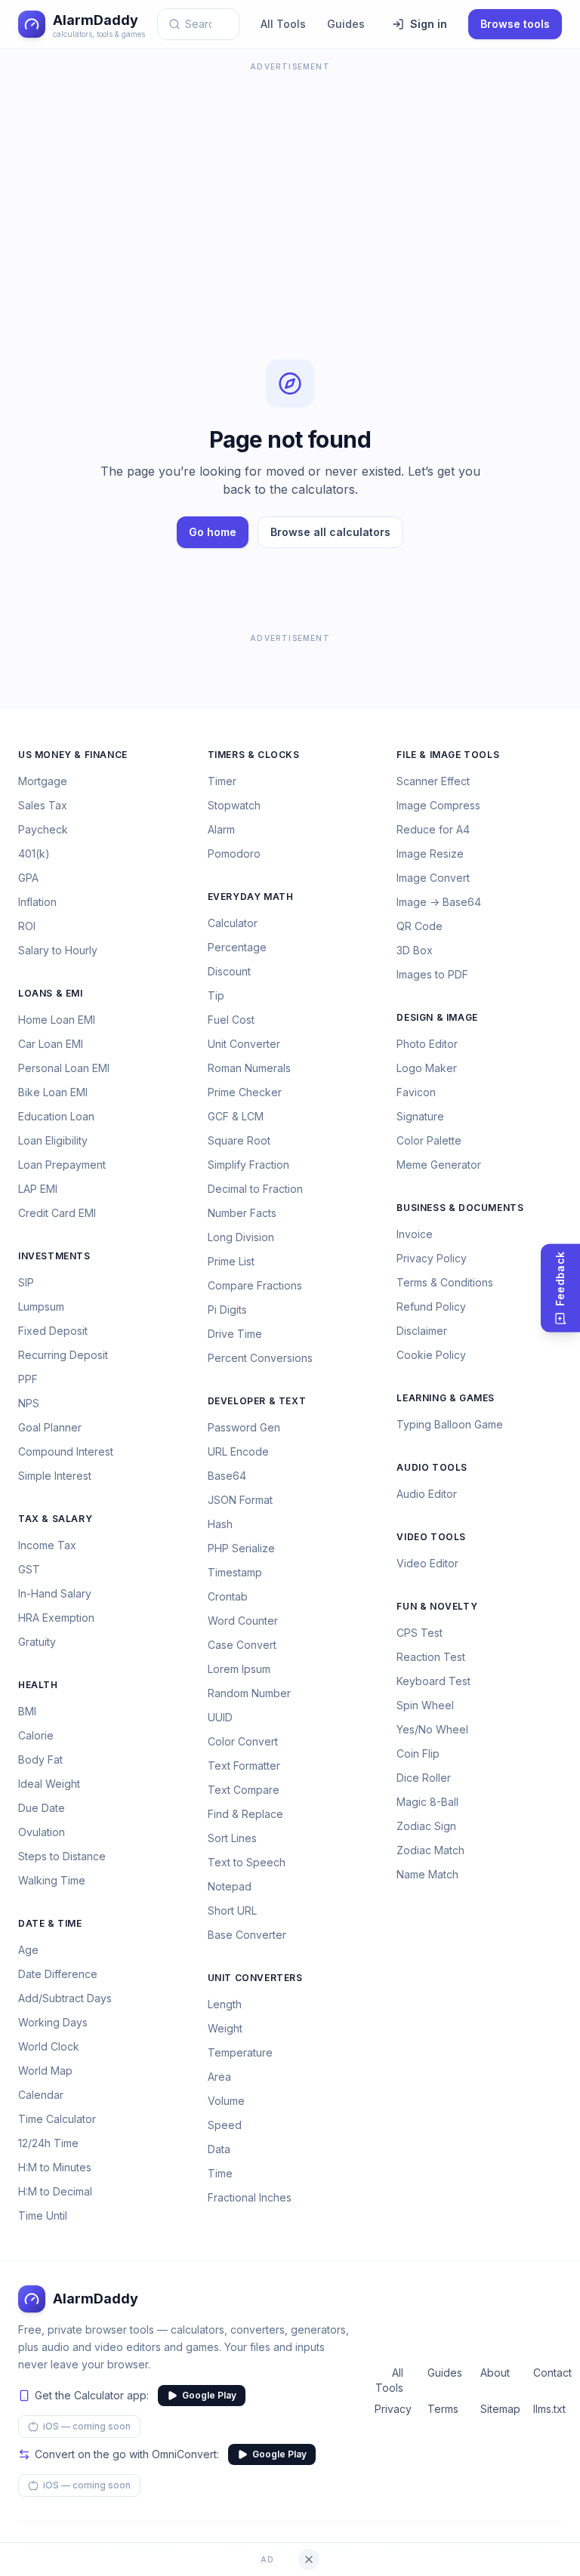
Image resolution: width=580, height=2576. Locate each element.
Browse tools (515, 24)
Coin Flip (418, 1753)
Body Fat (40, 1759)
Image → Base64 (439, 902)
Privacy (389, 2409)
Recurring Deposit (63, 1355)
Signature (420, 1116)
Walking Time (52, 1880)
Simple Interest (55, 1476)
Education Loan (56, 1116)
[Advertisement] (290, 181)
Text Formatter (244, 1766)
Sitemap (495, 2409)
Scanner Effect (433, 781)
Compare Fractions (255, 1285)
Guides (346, 24)
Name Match (427, 1874)
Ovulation (42, 1832)
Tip (216, 995)
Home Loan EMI (57, 1020)
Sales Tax (43, 805)
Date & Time (50, 1923)
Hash (220, 1524)
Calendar (41, 2095)
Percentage (237, 947)
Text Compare (244, 1790)
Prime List (231, 1261)
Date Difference (58, 1974)
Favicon (416, 1092)
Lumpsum (41, 1306)
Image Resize (430, 854)
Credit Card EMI (57, 1213)
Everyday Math (251, 897)
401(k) (34, 854)
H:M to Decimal (55, 2191)
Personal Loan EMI (64, 1068)
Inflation (37, 902)
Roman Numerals (249, 1068)
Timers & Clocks (254, 755)
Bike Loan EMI (53, 1092)
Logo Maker (427, 1068)
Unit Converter (244, 1044)
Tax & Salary (55, 1519)
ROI (27, 926)
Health (38, 1685)
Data (219, 2149)
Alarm (221, 829)
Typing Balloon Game (450, 1424)
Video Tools (431, 1537)
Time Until (43, 2215)
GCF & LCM (236, 1116)
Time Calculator (57, 2119)
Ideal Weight (49, 1784)
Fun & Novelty (437, 1606)
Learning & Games (446, 1398)
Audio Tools (432, 1467)
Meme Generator (439, 1165)
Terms (442, 2409)
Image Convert (433, 878)
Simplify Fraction (248, 1165)
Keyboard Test (433, 1681)
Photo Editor (427, 1044)
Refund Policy (431, 1306)
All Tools (283, 24)
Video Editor (427, 1563)
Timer (222, 781)
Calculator (233, 923)
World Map (45, 2071)
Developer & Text (257, 1401)
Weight (225, 2028)
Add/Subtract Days (65, 1998)
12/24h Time (48, 2143)
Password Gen (244, 1427)
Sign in (429, 24)
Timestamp (235, 1572)
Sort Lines (232, 1838)
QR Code (420, 926)
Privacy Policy (432, 1258)
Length (225, 2004)
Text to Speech (247, 1862)
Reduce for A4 (433, 829)
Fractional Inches (250, 2197)
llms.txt (548, 2409)
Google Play (209, 2395)
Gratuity (37, 1642)
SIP (26, 1282)
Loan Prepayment (62, 1165)
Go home (213, 532)
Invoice (415, 1234)
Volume (226, 2101)
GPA (28, 878)
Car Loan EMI (51, 1044)
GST (29, 1569)
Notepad (230, 1886)
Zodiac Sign (426, 1826)
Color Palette (429, 1140)
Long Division (241, 1237)
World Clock (49, 2046)
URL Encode (238, 1451)
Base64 (227, 1476)
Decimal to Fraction (255, 1189)
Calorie (36, 1735)
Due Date (42, 1808)
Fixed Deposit (53, 1331)
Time (220, 2173)
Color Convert (243, 1741)
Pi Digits (227, 1310)
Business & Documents (460, 1208)
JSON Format (240, 1500)
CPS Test (420, 1633)
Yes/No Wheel (432, 1729)
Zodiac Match (430, 1850)
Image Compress (438, 805)
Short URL (232, 1910)
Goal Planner (50, 1427)
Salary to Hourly (58, 950)
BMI (27, 1711)
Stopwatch (234, 805)
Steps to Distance (62, 1856)
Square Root (239, 1140)
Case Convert (242, 1645)
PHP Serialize (241, 1548)
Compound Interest (66, 1451)
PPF (28, 1379)
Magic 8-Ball (427, 1802)
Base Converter (247, 1935)
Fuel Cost (231, 1020)
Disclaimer (422, 1331)
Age (28, 1950)
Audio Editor (427, 1494)
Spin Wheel (425, 1705)
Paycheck (43, 829)
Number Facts (242, 1213)
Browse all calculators (330, 532)
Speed (225, 2125)
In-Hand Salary (55, 1593)
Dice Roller (424, 1778)
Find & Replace (245, 1814)
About (495, 2373)
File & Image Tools (448, 755)
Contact (548, 2373)
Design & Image (437, 1017)
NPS (29, 1403)
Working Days (53, 2022)
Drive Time (235, 1334)
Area (219, 2077)
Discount (229, 971)
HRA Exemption (56, 1618)
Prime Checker (245, 1092)
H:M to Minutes (55, 2167)
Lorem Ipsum (239, 1669)
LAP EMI (38, 1189)
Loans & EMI (51, 993)
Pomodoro (234, 854)
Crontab (228, 1596)
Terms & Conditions (445, 1282)
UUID (220, 1717)
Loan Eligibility (53, 1140)
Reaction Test (431, 1657)
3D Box (415, 950)
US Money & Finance (73, 755)
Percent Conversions (260, 1358)
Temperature (240, 2052)
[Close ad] (309, 2559)
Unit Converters (255, 1978)
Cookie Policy (431, 1355)
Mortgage (43, 781)
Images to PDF (432, 974)
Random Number (249, 1693)
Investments (54, 1256)
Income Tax (47, 1545)
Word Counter (243, 1621)
